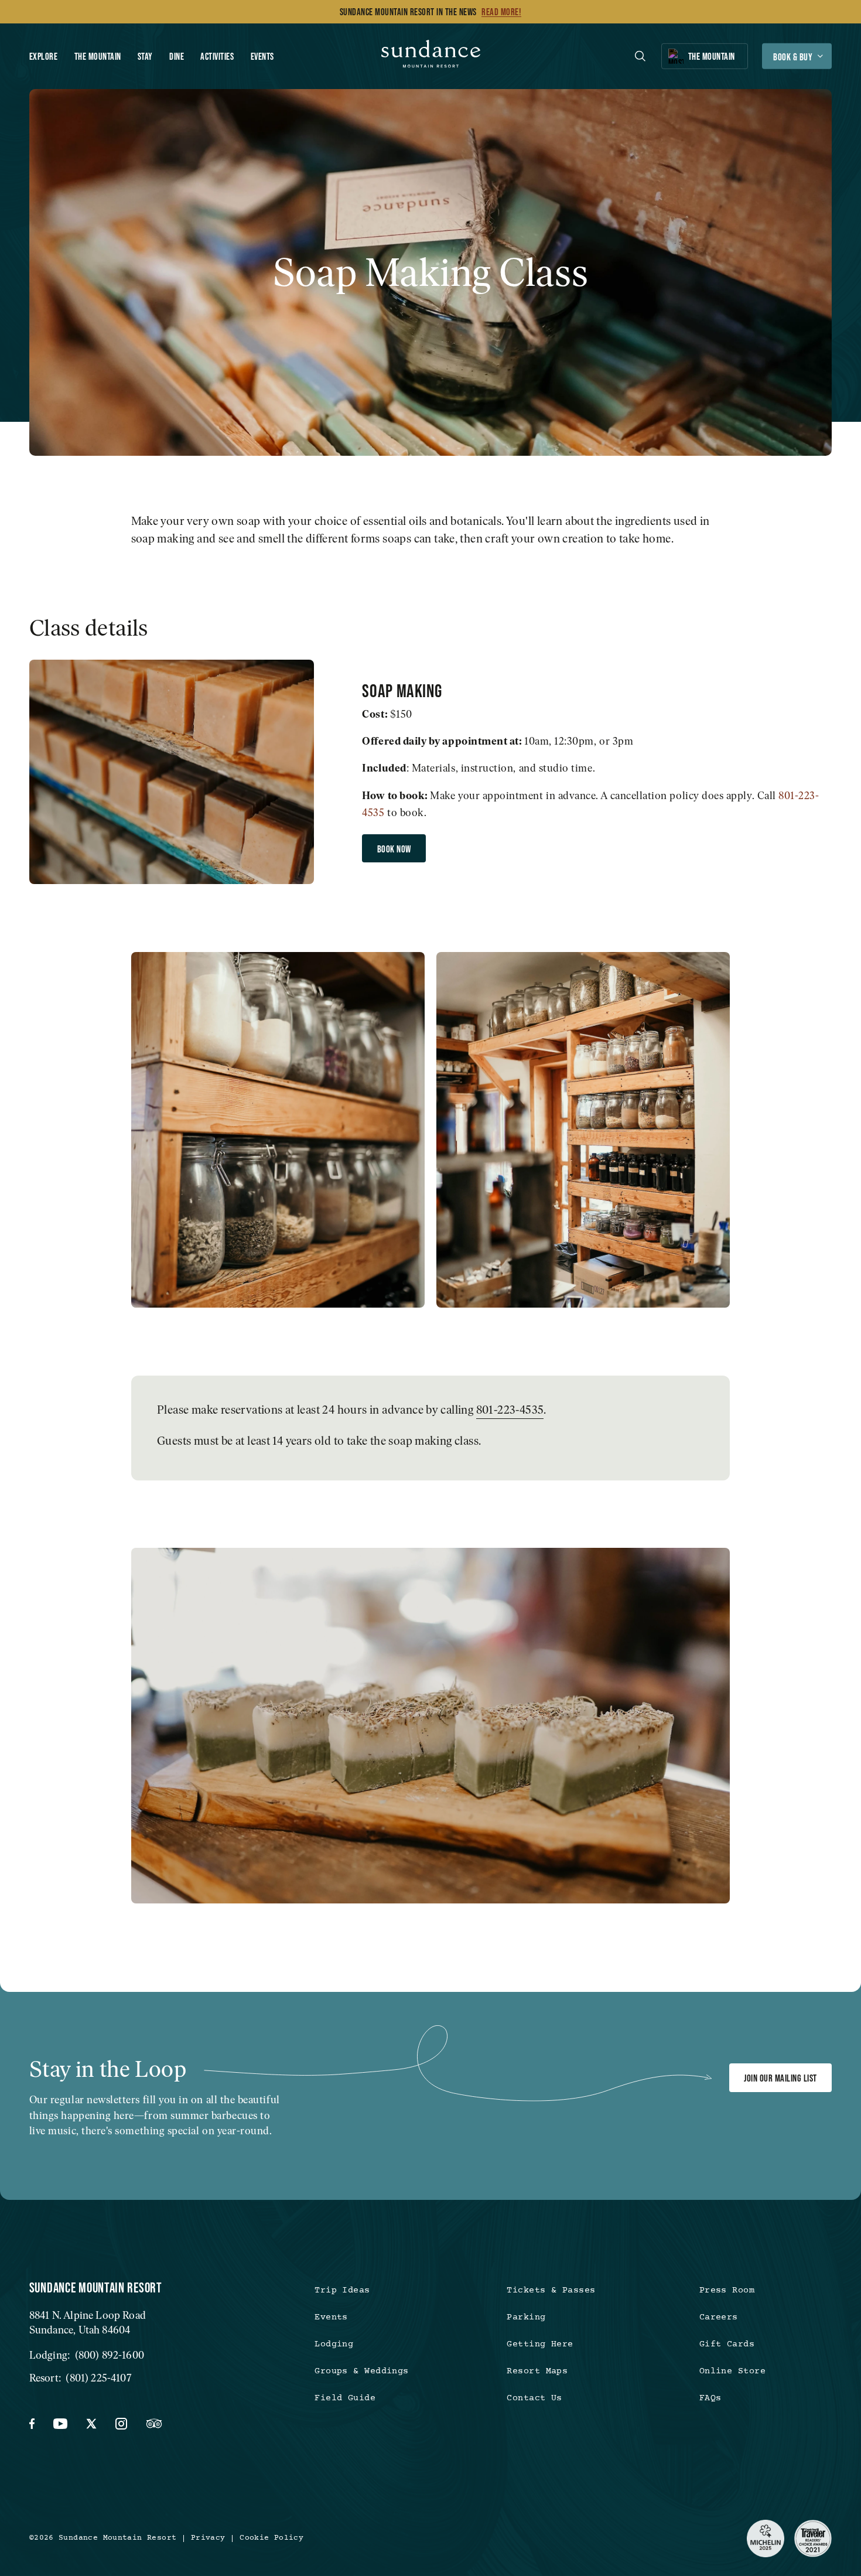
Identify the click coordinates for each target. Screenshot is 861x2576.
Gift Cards (727, 2344)
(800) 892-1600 (110, 2355)
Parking (526, 2317)
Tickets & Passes (551, 2290)
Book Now (394, 849)
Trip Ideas (342, 2290)
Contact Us (534, 2398)
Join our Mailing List (780, 2078)
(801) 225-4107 (98, 2378)
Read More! (501, 12)
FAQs (710, 2398)
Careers (719, 2317)
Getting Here (540, 2344)
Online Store (732, 2371)
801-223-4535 (510, 1410)
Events (262, 56)
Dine (177, 56)
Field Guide (345, 2398)
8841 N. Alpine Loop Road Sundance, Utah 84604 (88, 2322)
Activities (217, 56)
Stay (145, 56)
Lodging (334, 2344)
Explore (44, 56)
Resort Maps (537, 2371)
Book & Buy (793, 57)
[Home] (431, 57)
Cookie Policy (271, 2538)
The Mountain (98, 56)
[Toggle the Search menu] (640, 56)
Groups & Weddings (362, 2371)
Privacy (208, 2538)
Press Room (727, 2290)
